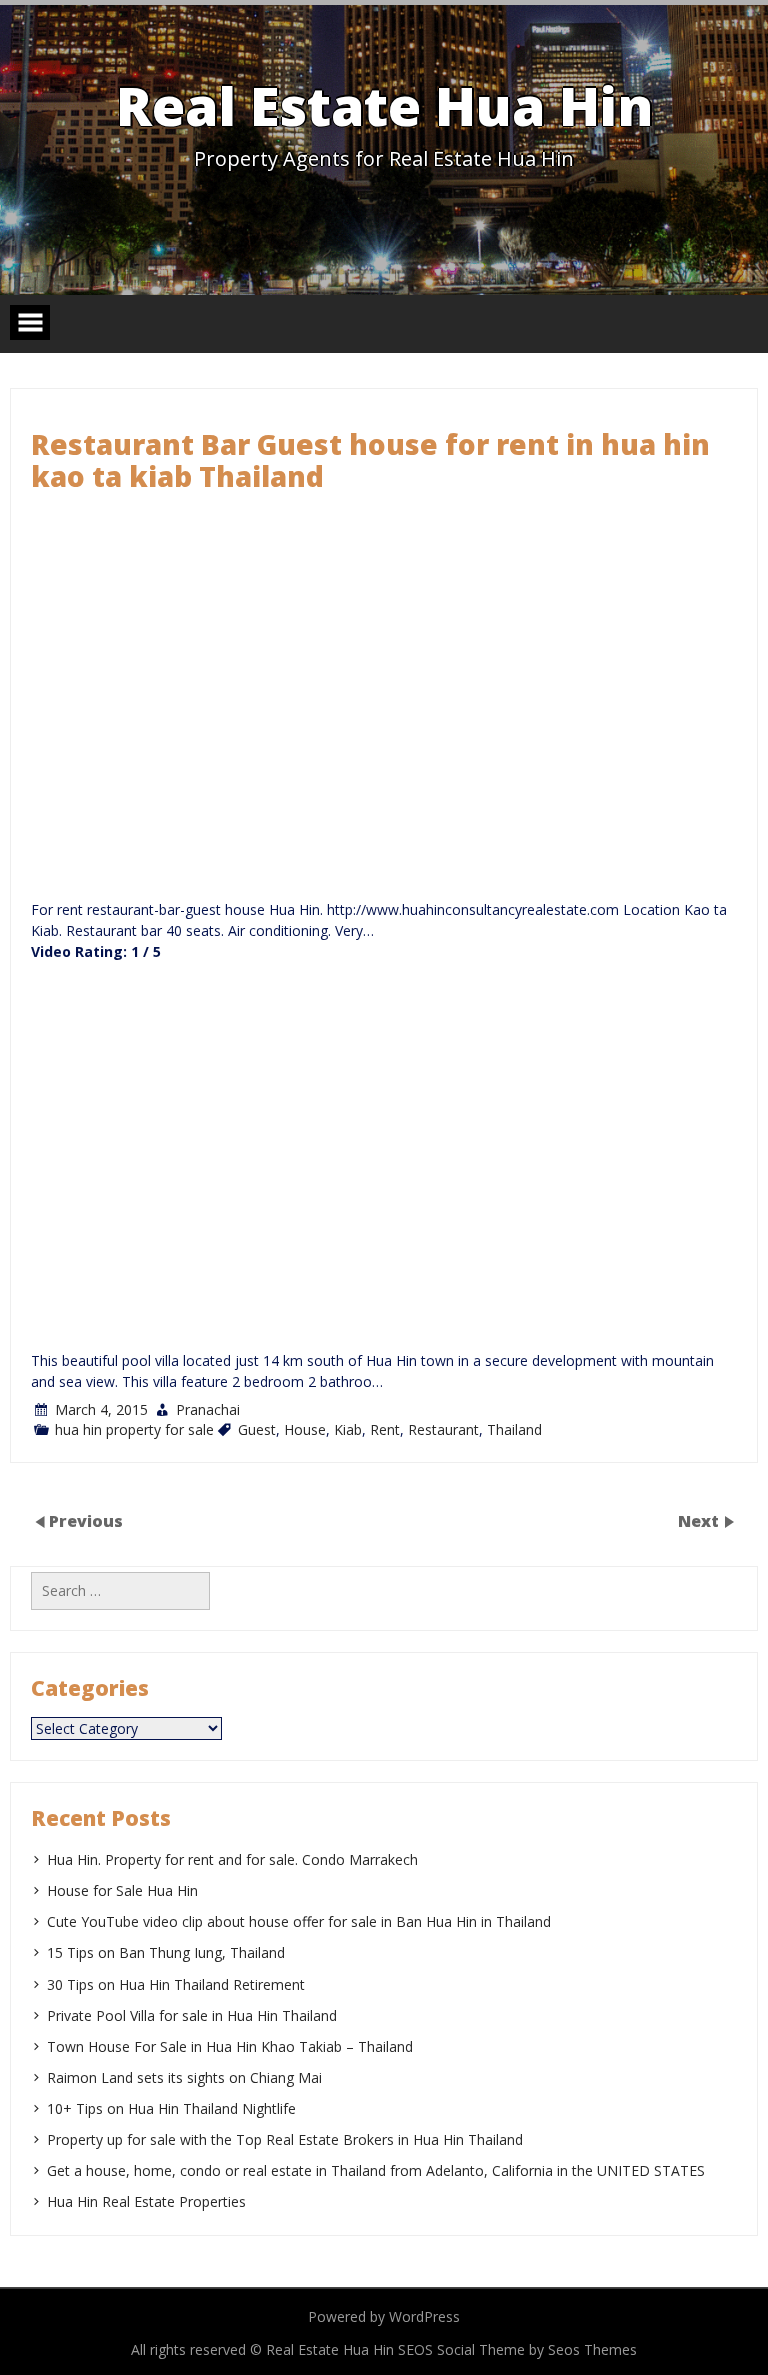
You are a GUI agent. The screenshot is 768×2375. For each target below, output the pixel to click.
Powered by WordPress (384, 2316)
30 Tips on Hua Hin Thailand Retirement (176, 1984)
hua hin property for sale (134, 1429)
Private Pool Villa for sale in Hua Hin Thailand (192, 2015)
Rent (385, 1429)
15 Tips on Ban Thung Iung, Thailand (166, 1952)
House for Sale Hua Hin (122, 1890)
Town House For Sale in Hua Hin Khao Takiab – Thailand (230, 2046)
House (305, 1429)
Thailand (514, 1429)
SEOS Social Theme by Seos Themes (517, 2349)
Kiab (348, 1429)
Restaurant (443, 1429)
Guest (257, 1429)
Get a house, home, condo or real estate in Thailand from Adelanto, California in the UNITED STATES (376, 2170)
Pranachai (208, 1409)
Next (700, 1521)
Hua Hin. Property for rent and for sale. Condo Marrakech (232, 1859)
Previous (86, 1521)
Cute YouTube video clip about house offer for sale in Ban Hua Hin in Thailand (299, 1921)
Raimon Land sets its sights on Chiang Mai (184, 2077)
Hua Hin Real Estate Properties (146, 2201)
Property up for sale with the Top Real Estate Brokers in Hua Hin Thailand (285, 2139)
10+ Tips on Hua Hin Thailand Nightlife (171, 2108)
